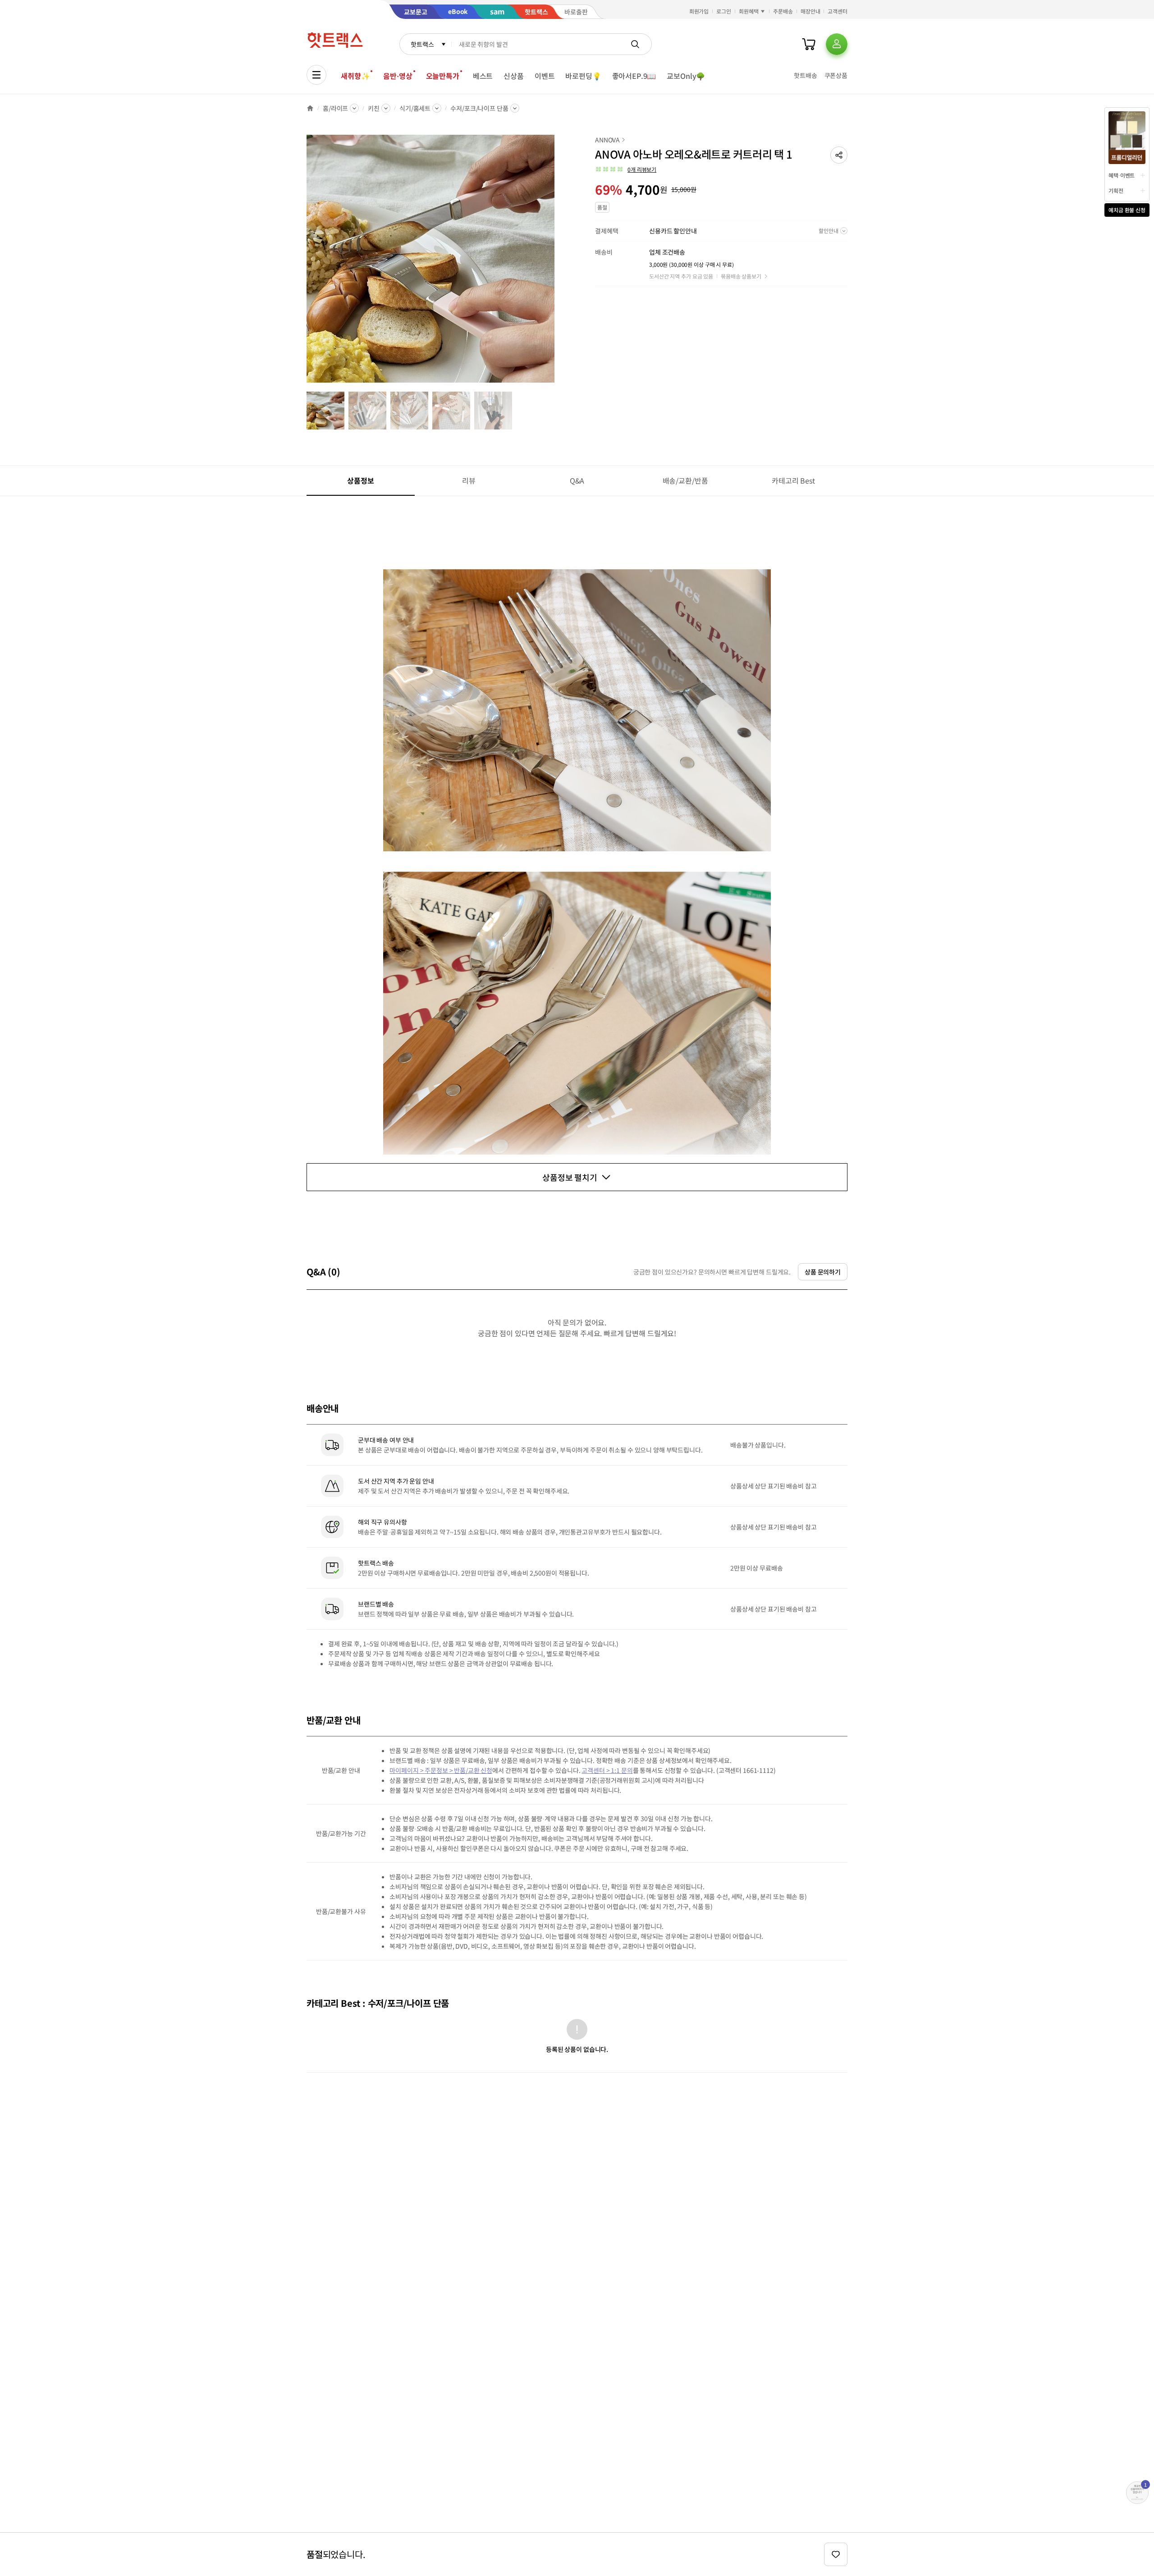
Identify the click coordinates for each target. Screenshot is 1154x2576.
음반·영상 (398, 76)
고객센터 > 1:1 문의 (607, 1770)
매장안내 (811, 11)
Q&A (577, 480)
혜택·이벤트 (1122, 175)
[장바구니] (809, 44)
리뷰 (469, 480)
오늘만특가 (443, 76)
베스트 (483, 76)
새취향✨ (355, 76)
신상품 (514, 76)
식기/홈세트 (415, 108)
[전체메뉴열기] (316, 75)
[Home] (310, 108)
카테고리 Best (793, 480)
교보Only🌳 (686, 76)
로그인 (724, 11)
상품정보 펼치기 (570, 1177)
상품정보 (360, 480)
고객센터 (838, 11)
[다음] (557, 263)
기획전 (1116, 190)
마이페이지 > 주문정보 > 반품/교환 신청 (441, 1770)
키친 (374, 108)
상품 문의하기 (823, 1272)
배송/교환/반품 (685, 480)
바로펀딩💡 (583, 76)
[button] (839, 155)
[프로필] (837, 44)
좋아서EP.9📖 (634, 76)
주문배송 (783, 11)
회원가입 (699, 11)
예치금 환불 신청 (1127, 210)
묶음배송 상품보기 (741, 276)
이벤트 (545, 76)
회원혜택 (749, 11)
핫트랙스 (422, 44)
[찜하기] (836, 2554)
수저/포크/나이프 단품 (479, 108)
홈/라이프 (335, 108)
